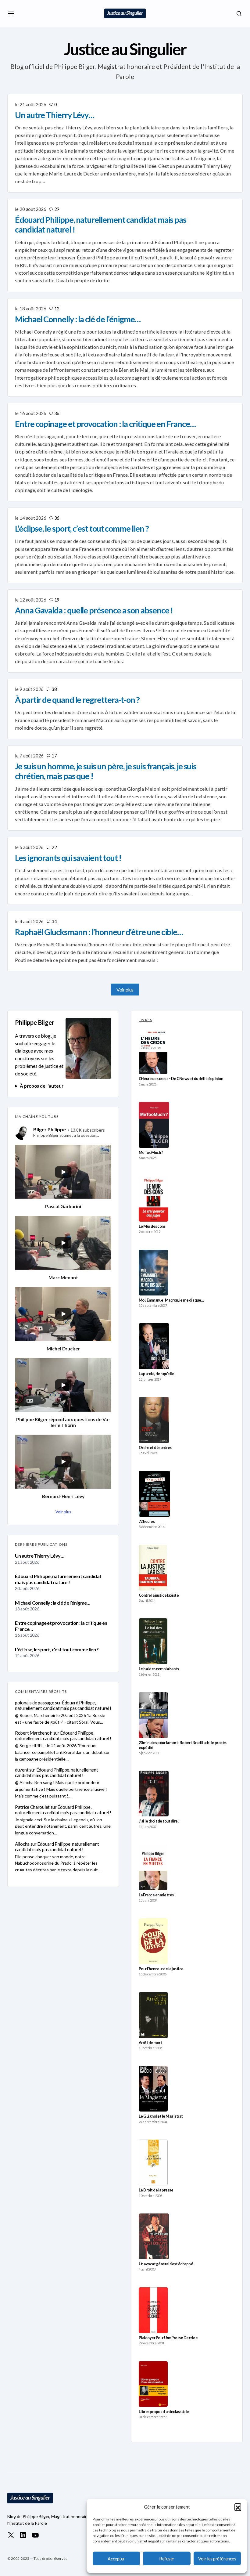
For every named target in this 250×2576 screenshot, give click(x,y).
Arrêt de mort (150, 2043)
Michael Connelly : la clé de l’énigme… (53, 1603)
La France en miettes (156, 1895)
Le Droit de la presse (156, 2190)
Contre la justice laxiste (159, 1595)
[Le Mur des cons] (154, 1199)
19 (57, 600)
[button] (238, 2507)
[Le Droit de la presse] (153, 2162)
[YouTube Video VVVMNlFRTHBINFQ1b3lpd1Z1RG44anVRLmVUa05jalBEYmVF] (63, 1243)
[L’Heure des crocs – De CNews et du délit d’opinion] (153, 1051)
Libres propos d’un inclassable (164, 2412)
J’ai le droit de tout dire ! (159, 1821)
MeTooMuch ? (151, 1153)
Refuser (167, 2559)
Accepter (116, 2559)
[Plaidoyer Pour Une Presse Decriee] (153, 2310)
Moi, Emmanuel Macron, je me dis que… (171, 1300)
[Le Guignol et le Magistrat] (153, 2089)
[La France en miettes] (153, 1867)
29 (57, 209)
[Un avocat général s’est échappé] (154, 2236)
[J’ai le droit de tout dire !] (154, 1794)
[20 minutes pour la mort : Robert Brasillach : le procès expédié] (153, 1715)
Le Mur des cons (152, 1226)
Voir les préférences (217, 2559)
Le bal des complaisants (159, 1669)
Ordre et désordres (155, 1448)
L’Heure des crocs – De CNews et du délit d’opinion (181, 1079)
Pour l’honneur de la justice (161, 1969)
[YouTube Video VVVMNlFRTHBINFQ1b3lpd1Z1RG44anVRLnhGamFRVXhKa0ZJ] (63, 1172)
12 (57, 309)
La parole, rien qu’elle (156, 1374)
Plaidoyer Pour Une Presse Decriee (168, 2338)
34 (54, 921)
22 (54, 847)
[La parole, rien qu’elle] (154, 1346)
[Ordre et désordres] (154, 1420)
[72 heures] (154, 1494)
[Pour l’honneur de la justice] (153, 1941)
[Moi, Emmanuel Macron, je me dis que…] (153, 1273)
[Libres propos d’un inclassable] (153, 2384)
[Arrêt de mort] (153, 2015)
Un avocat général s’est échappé (166, 2264)
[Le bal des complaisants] (153, 1641)
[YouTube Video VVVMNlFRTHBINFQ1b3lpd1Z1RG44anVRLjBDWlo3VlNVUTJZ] (63, 1314)
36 (57, 413)
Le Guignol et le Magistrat (161, 2116)
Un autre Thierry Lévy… (39, 1556)
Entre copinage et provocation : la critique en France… (61, 1626)
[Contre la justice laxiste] (153, 1568)
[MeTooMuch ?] (154, 1125)
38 (54, 689)
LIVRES (145, 1020)
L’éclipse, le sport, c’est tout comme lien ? (57, 1649)
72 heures (147, 1521)
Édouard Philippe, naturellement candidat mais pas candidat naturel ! (58, 1579)
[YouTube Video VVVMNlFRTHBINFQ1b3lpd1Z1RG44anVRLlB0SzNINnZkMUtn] (63, 1462)
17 (54, 756)
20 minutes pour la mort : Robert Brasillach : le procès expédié (183, 1745)
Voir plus (125, 990)
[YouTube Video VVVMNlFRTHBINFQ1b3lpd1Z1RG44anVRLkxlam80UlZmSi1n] (63, 1385)
